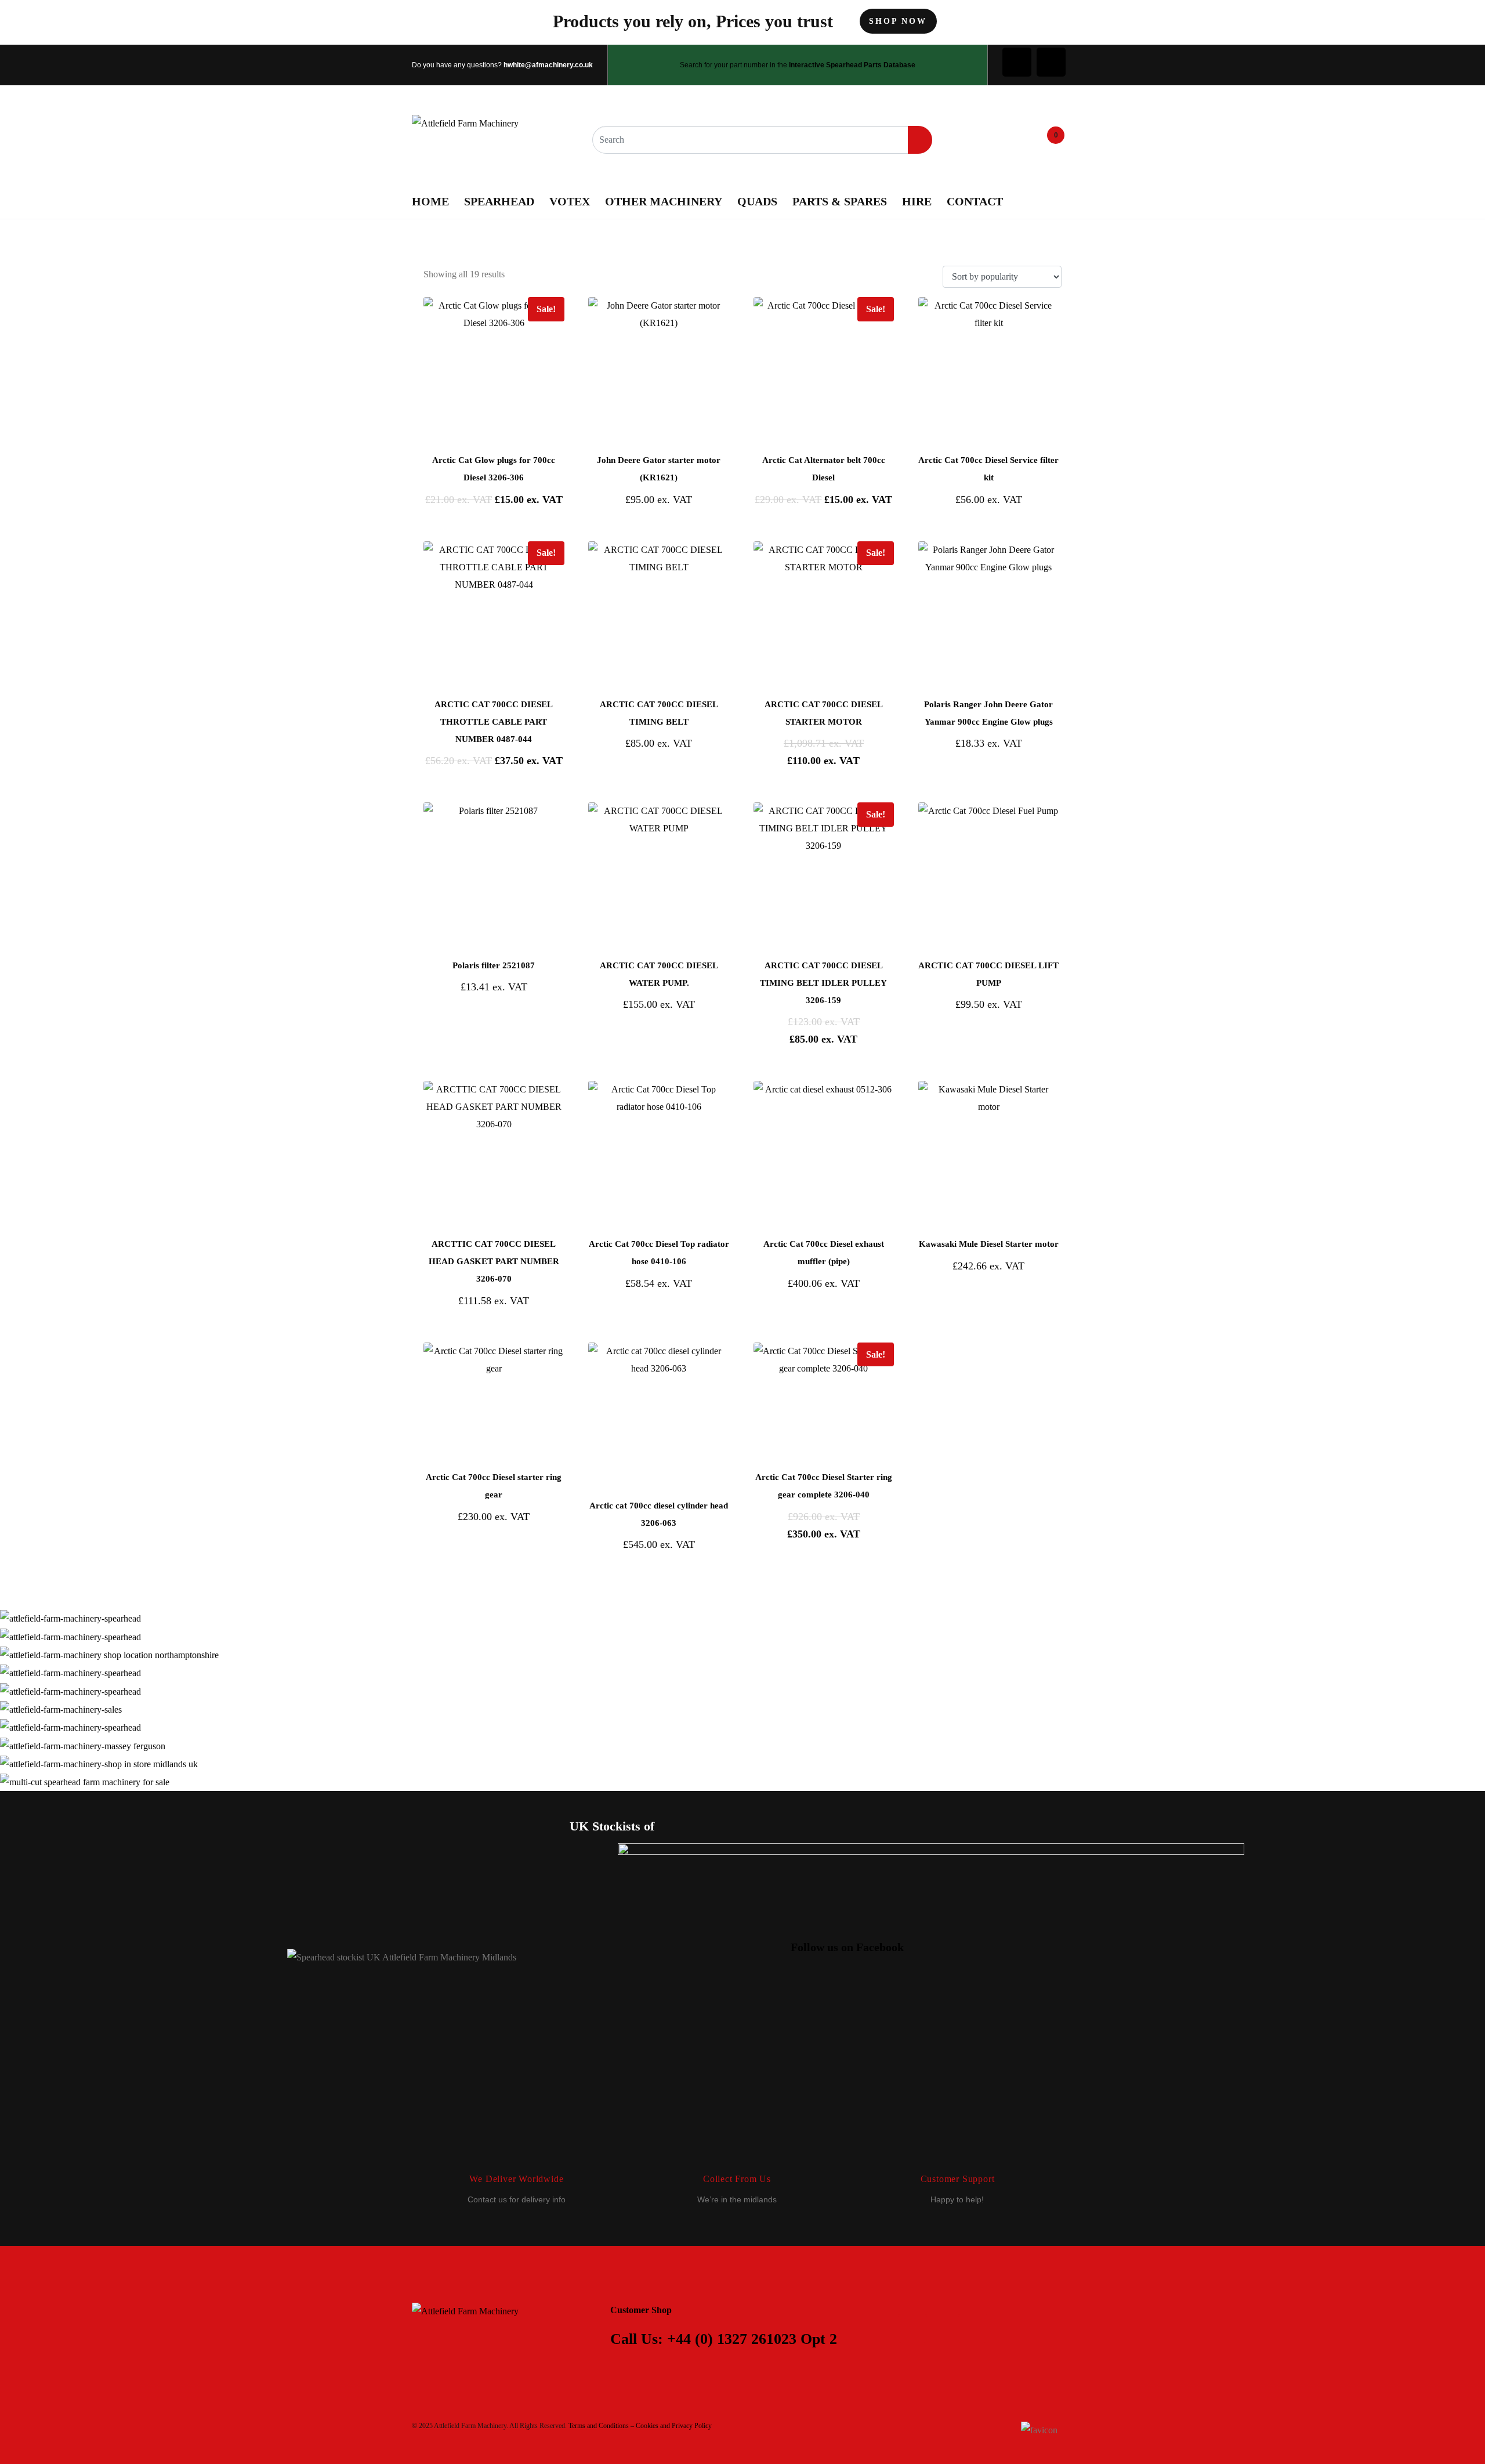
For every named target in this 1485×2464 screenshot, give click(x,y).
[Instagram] (1051, 62)
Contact (975, 201)
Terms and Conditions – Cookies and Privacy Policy (640, 2426)
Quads (757, 201)
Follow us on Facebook (847, 1947)
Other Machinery (664, 201)
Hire (917, 201)
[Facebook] (1017, 62)
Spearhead (499, 201)
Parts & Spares (840, 201)
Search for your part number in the (798, 65)
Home (430, 201)
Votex (570, 201)
